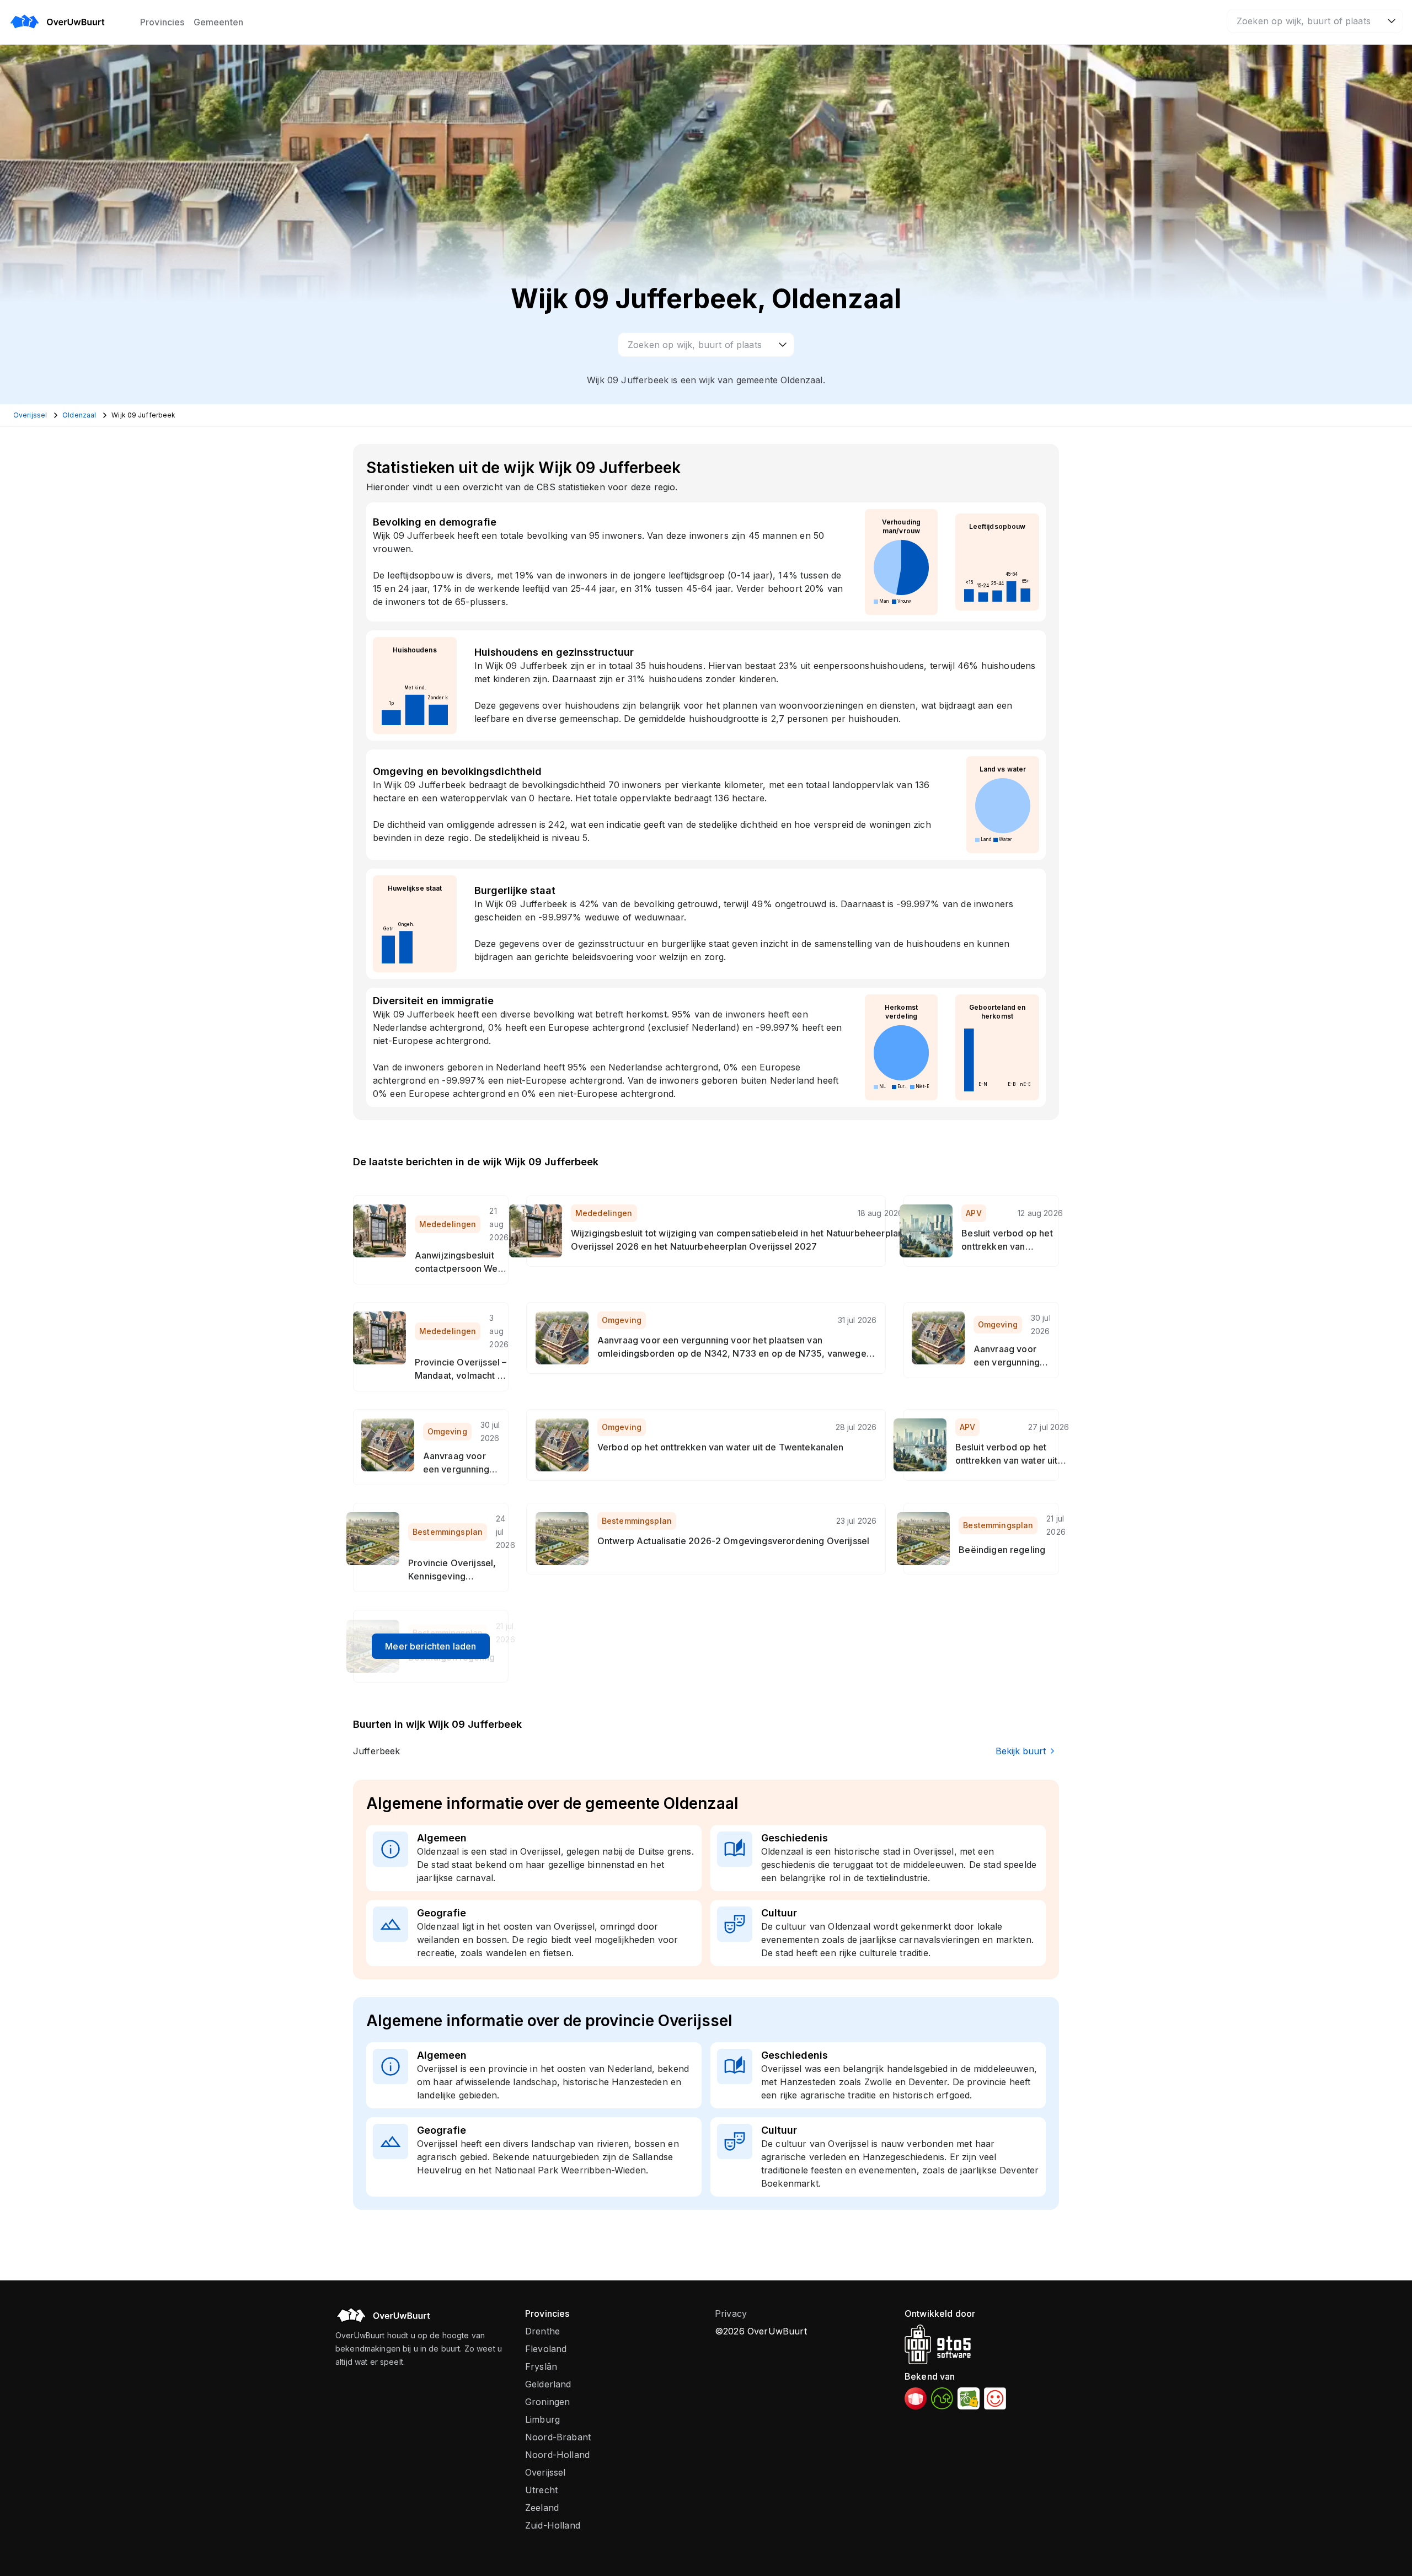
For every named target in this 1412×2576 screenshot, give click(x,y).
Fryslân (541, 2366)
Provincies (162, 22)
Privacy (731, 2313)
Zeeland (542, 2508)
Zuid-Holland (553, 2525)
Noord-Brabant (558, 2437)
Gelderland (548, 2384)
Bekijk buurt (1021, 1751)
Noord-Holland (557, 2455)
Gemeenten (218, 22)
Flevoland (546, 2349)
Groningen (547, 2402)
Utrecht (541, 2490)
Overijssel (545, 2472)
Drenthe (542, 2331)
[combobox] (1315, 21)
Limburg (542, 2419)
